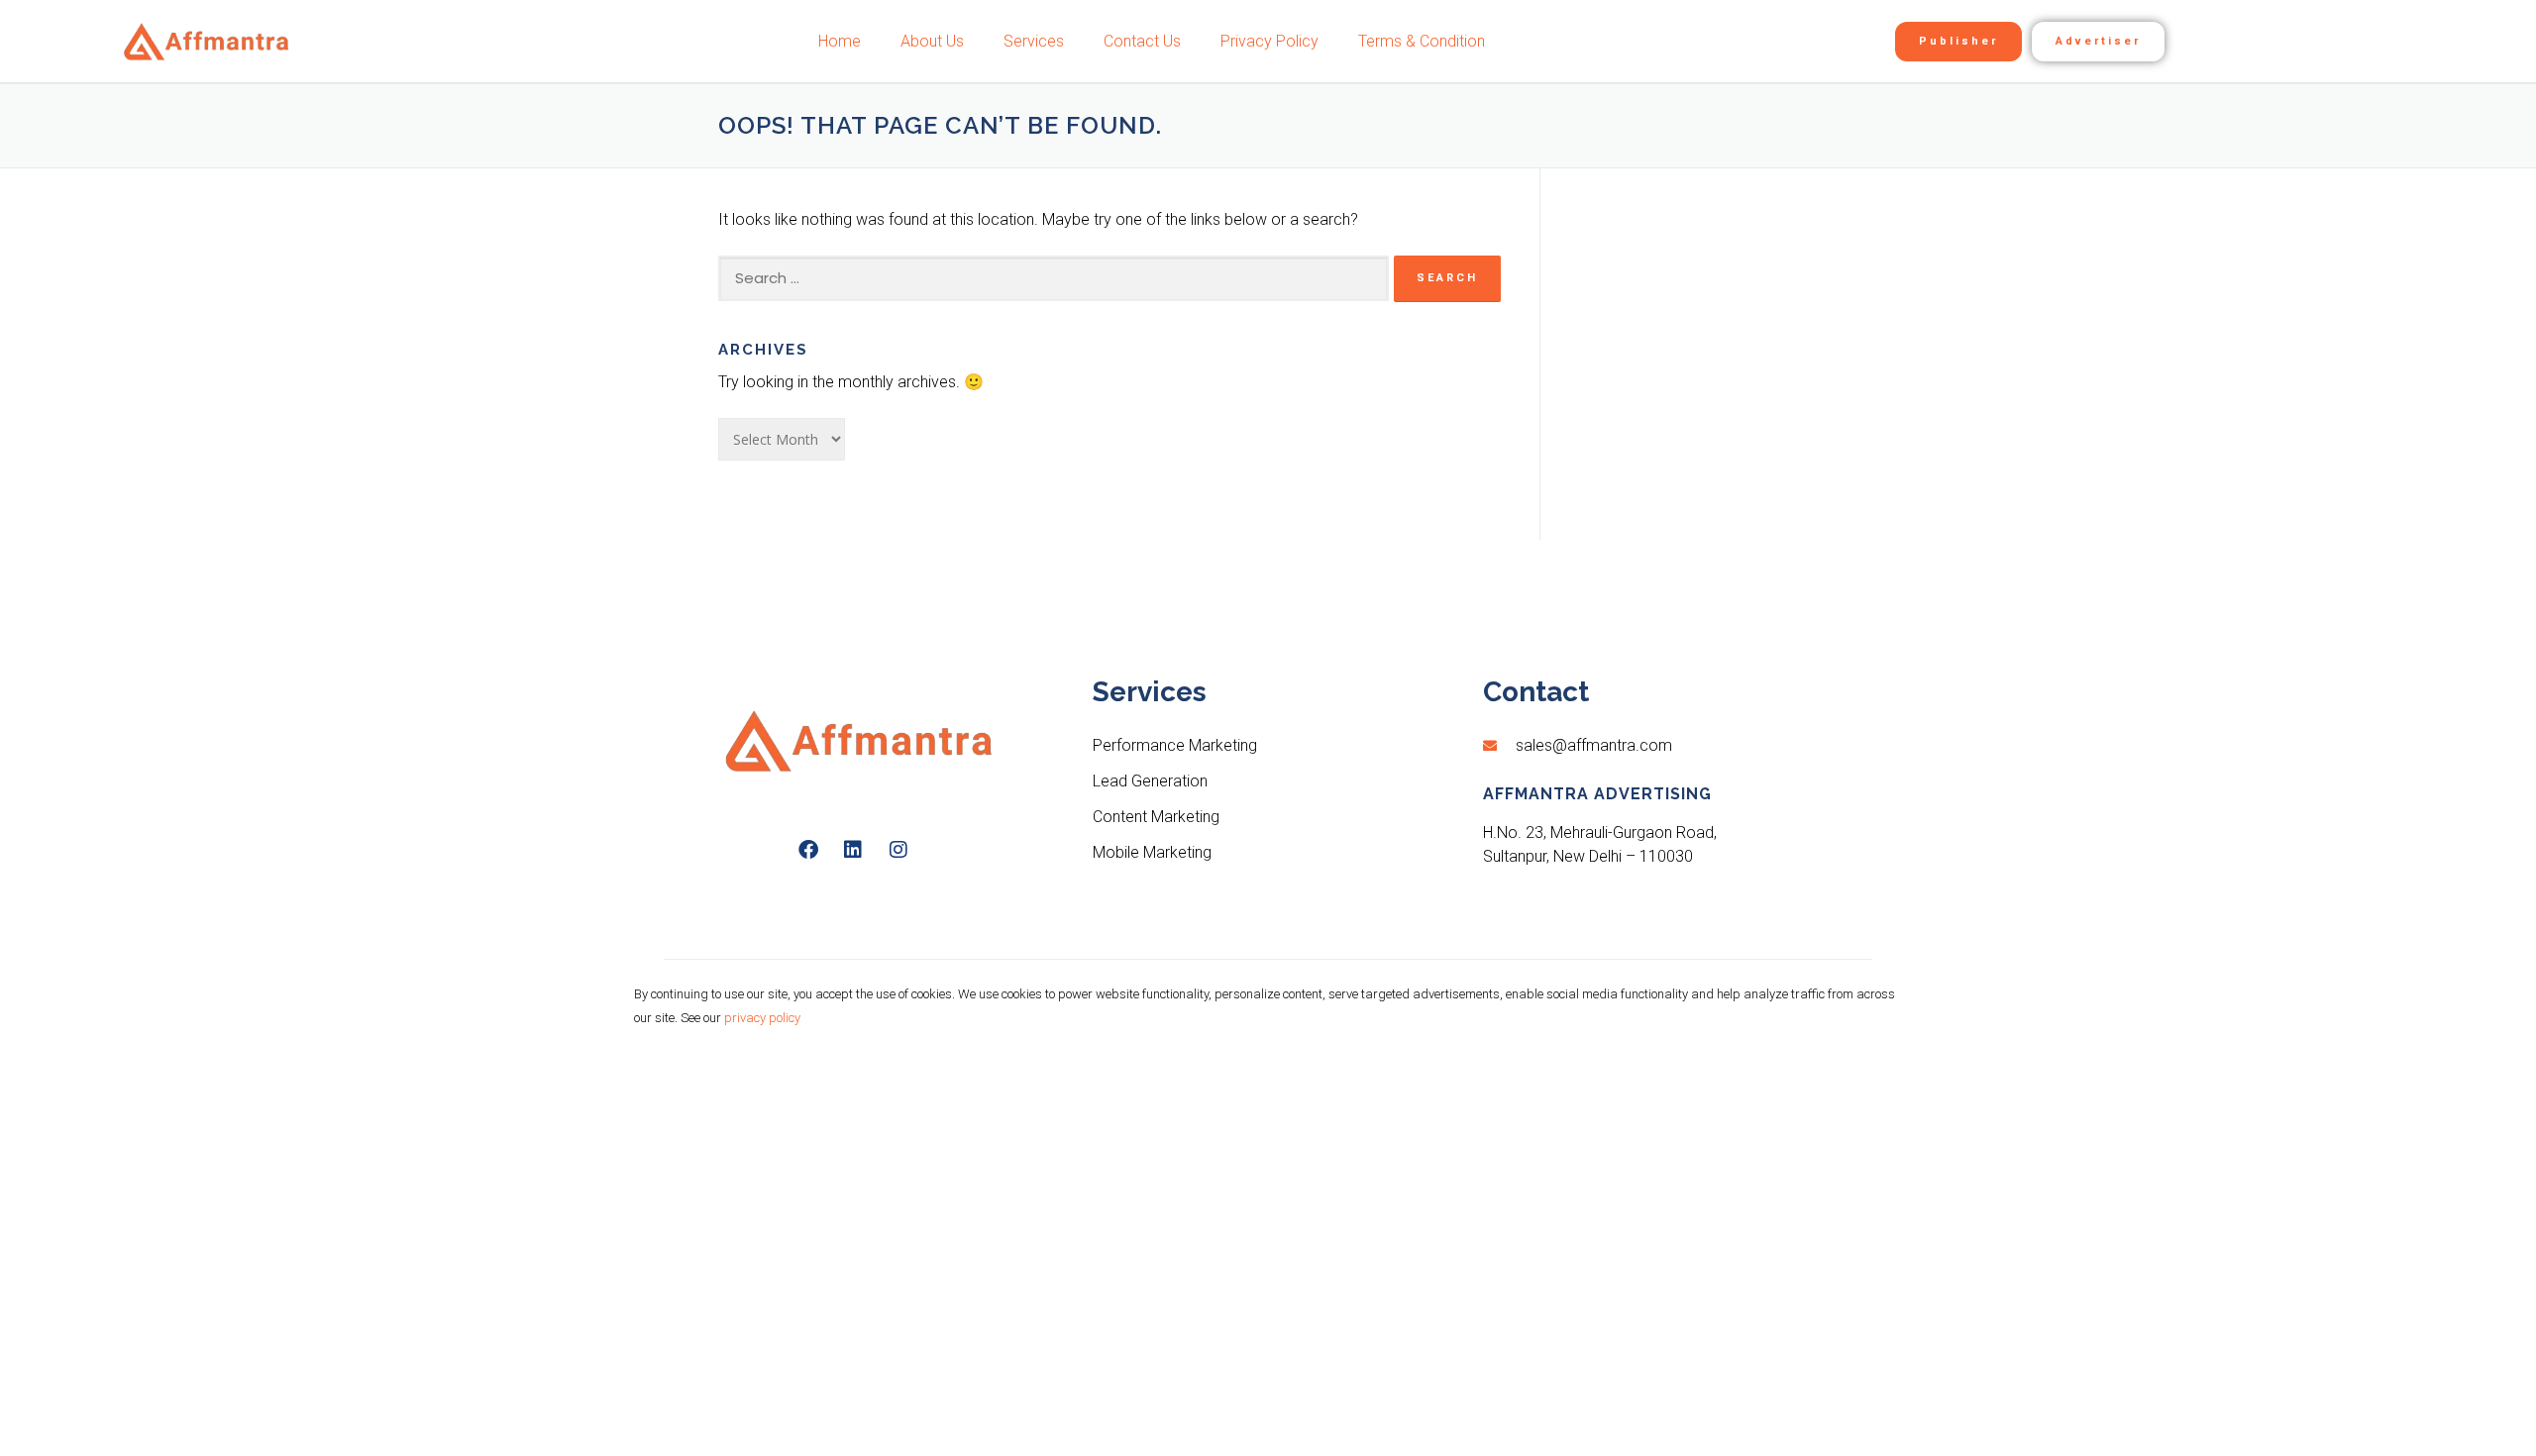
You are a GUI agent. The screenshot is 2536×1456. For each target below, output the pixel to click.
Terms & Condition (1422, 41)
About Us (932, 41)
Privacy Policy (1269, 41)
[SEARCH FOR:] (1054, 278)
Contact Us (1142, 41)
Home (840, 41)
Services (1034, 41)
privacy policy (762, 1018)
